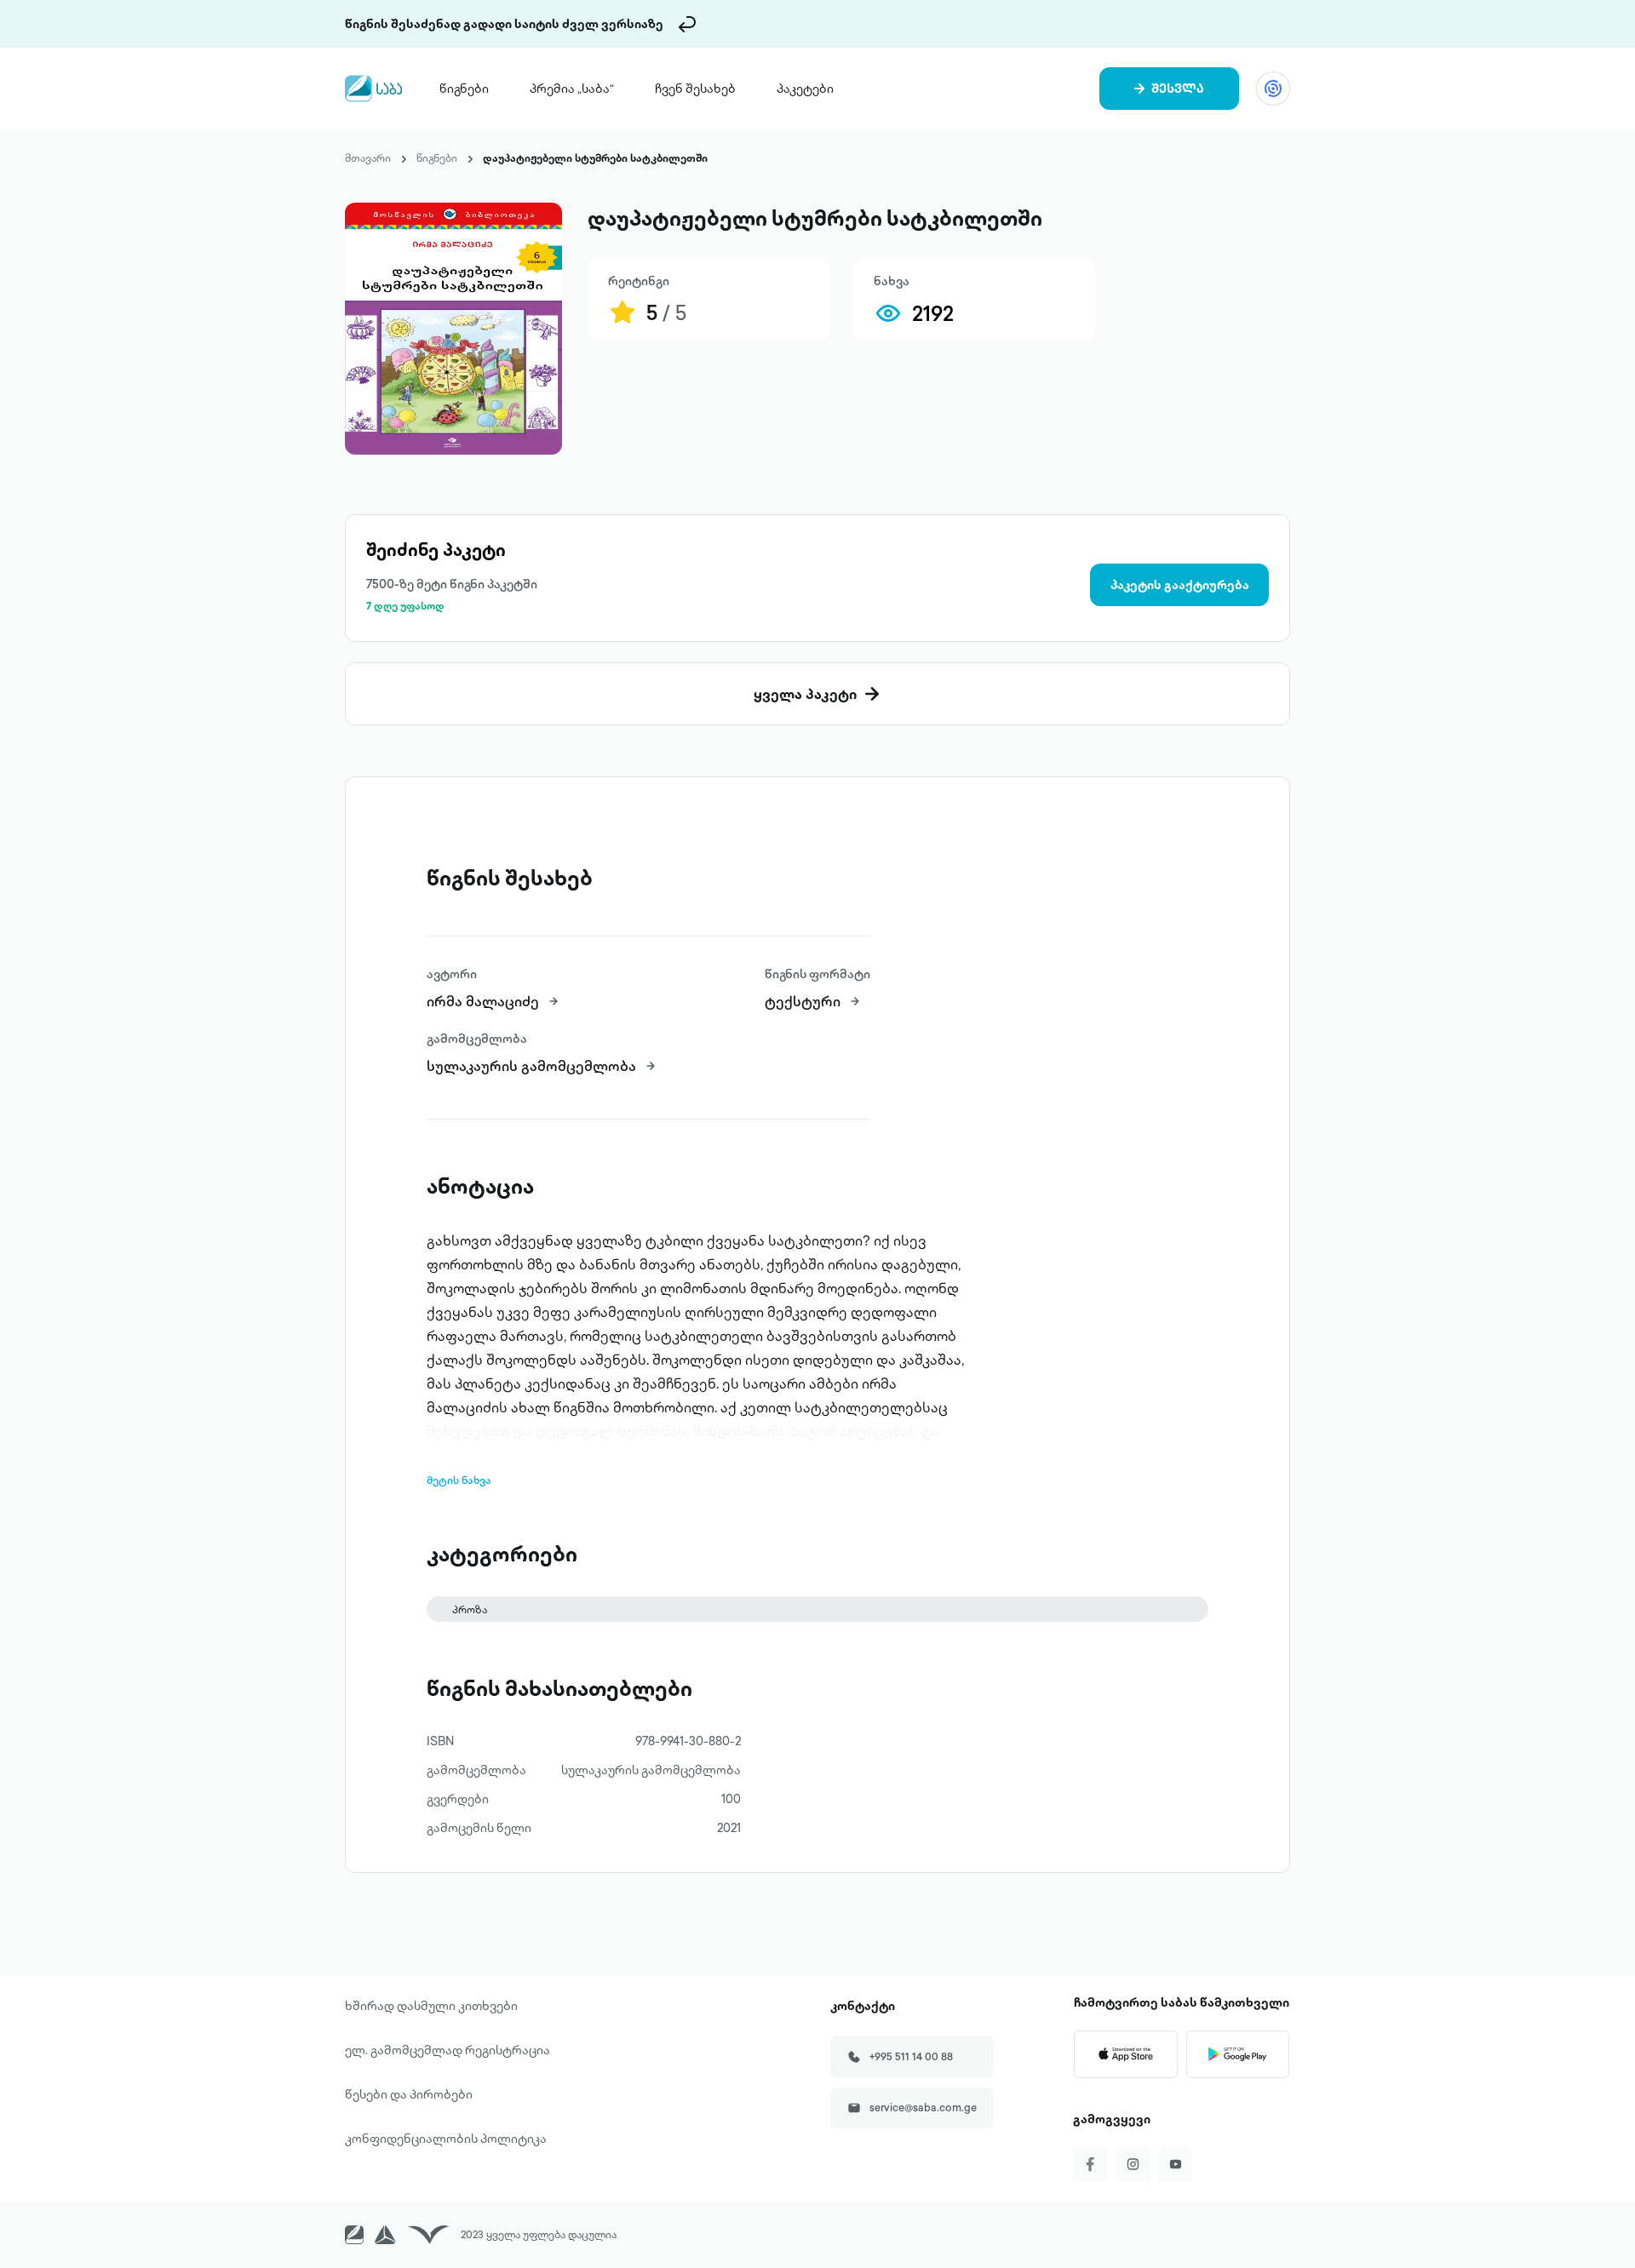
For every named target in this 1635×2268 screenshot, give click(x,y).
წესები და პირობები (409, 2094)
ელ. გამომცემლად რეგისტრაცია (447, 2050)
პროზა (470, 1609)
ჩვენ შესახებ (695, 89)
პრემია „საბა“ (572, 89)
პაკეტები (805, 89)
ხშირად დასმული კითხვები (431, 2006)
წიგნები (464, 89)
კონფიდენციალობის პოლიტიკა (446, 2139)
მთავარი (368, 158)
